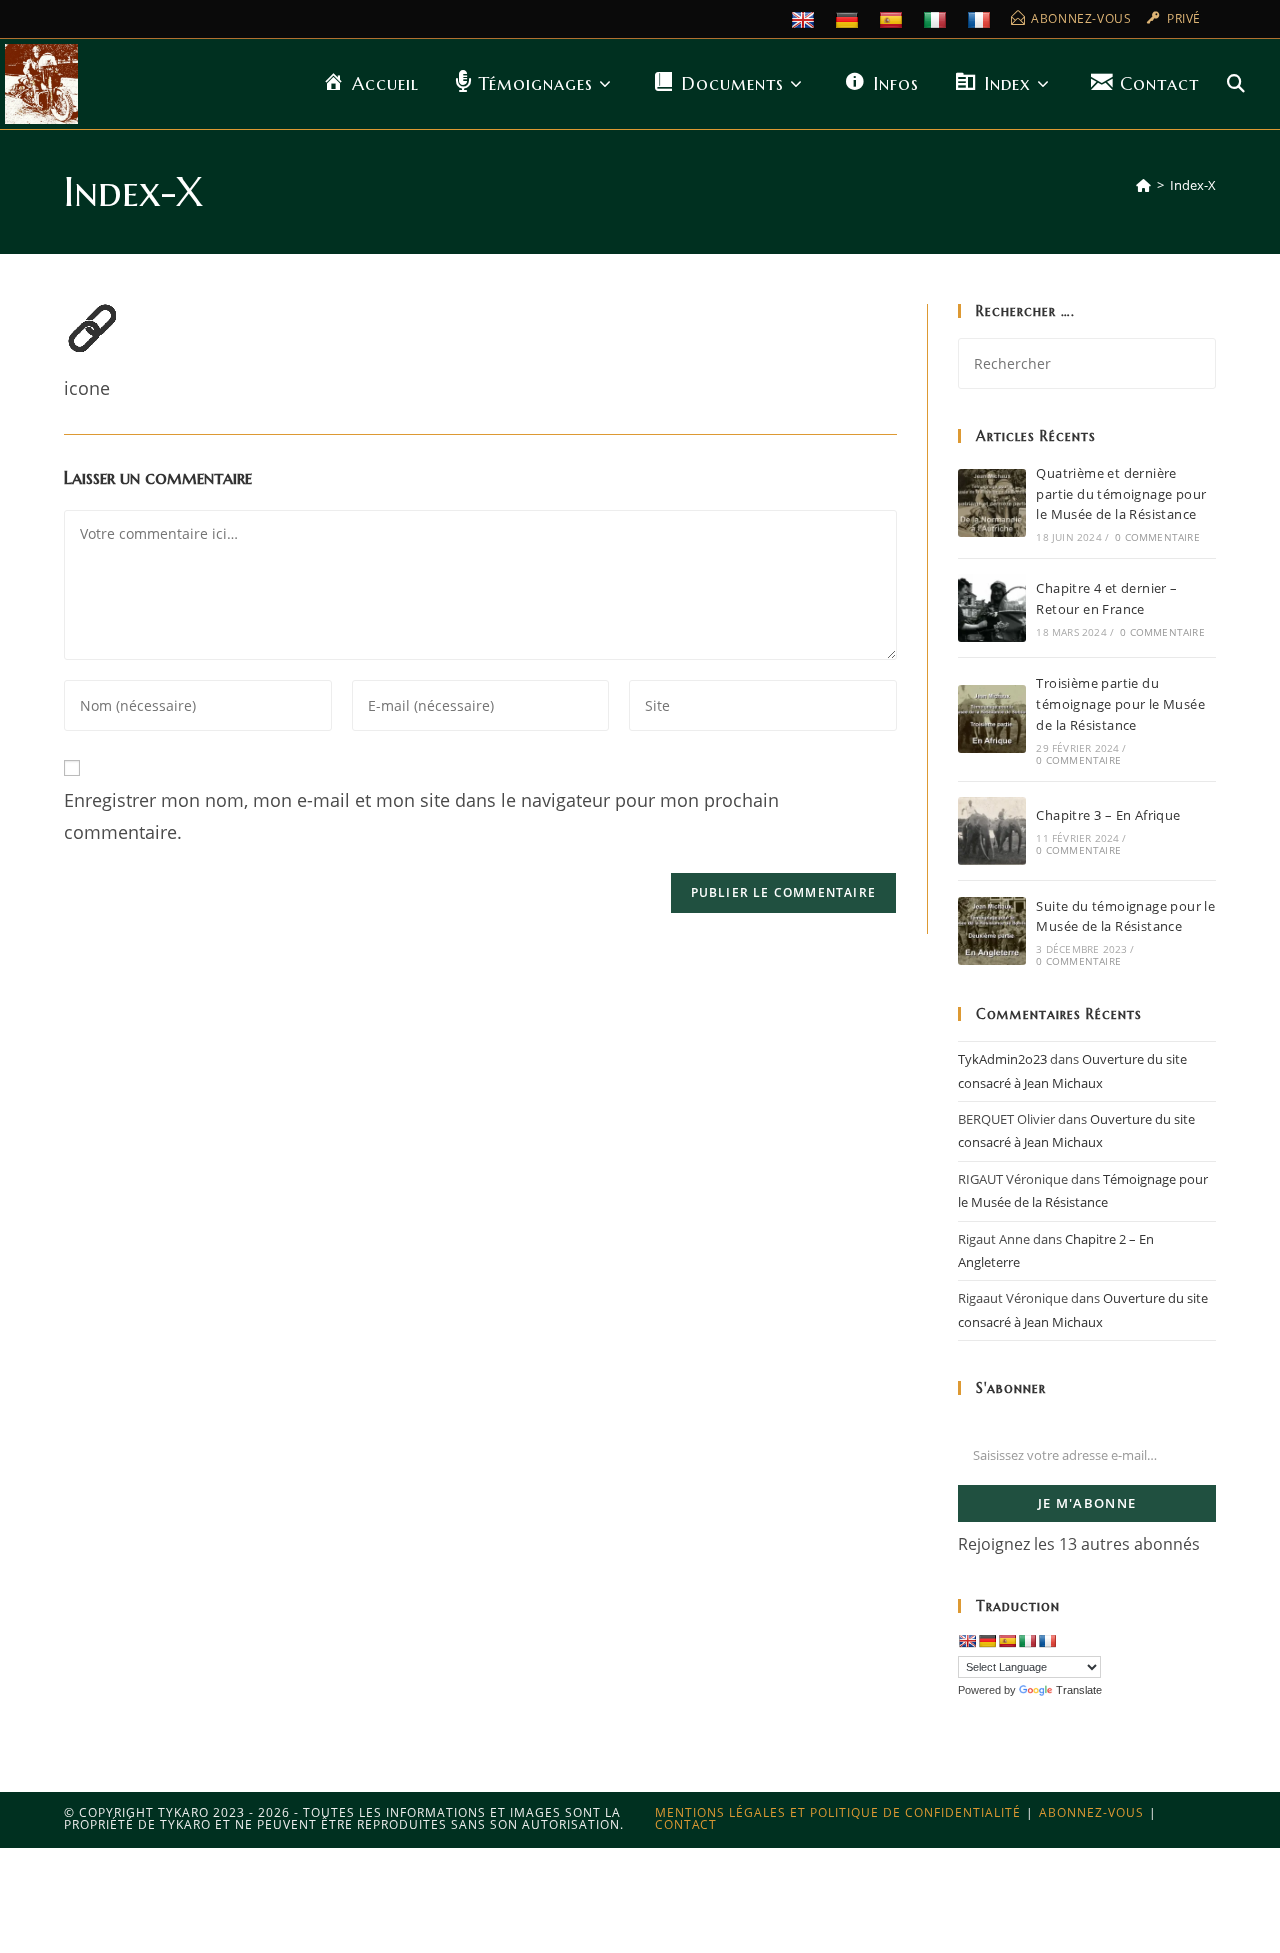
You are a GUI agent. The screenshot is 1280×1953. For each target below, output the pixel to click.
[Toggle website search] (1236, 84)
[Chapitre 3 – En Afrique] (992, 831)
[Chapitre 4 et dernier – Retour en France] (992, 608)
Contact (686, 1824)
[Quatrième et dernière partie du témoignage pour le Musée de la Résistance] (992, 503)
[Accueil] (1143, 185)
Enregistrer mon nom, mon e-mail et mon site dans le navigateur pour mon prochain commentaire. (421, 816)
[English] (805, 18)
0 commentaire (1157, 537)
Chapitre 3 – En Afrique (1108, 815)
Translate (1079, 1690)
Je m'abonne (1087, 1503)
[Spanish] (893, 18)
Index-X (1193, 185)
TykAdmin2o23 (1002, 1059)
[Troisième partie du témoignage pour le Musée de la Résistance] (992, 719)
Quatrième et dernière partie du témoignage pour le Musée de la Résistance (1121, 494)
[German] (849, 18)
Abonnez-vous (1091, 1812)
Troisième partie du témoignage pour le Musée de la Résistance (1120, 704)
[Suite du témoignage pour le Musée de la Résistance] (992, 931)
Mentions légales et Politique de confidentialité (838, 1812)
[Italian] (937, 18)
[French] (981, 18)
